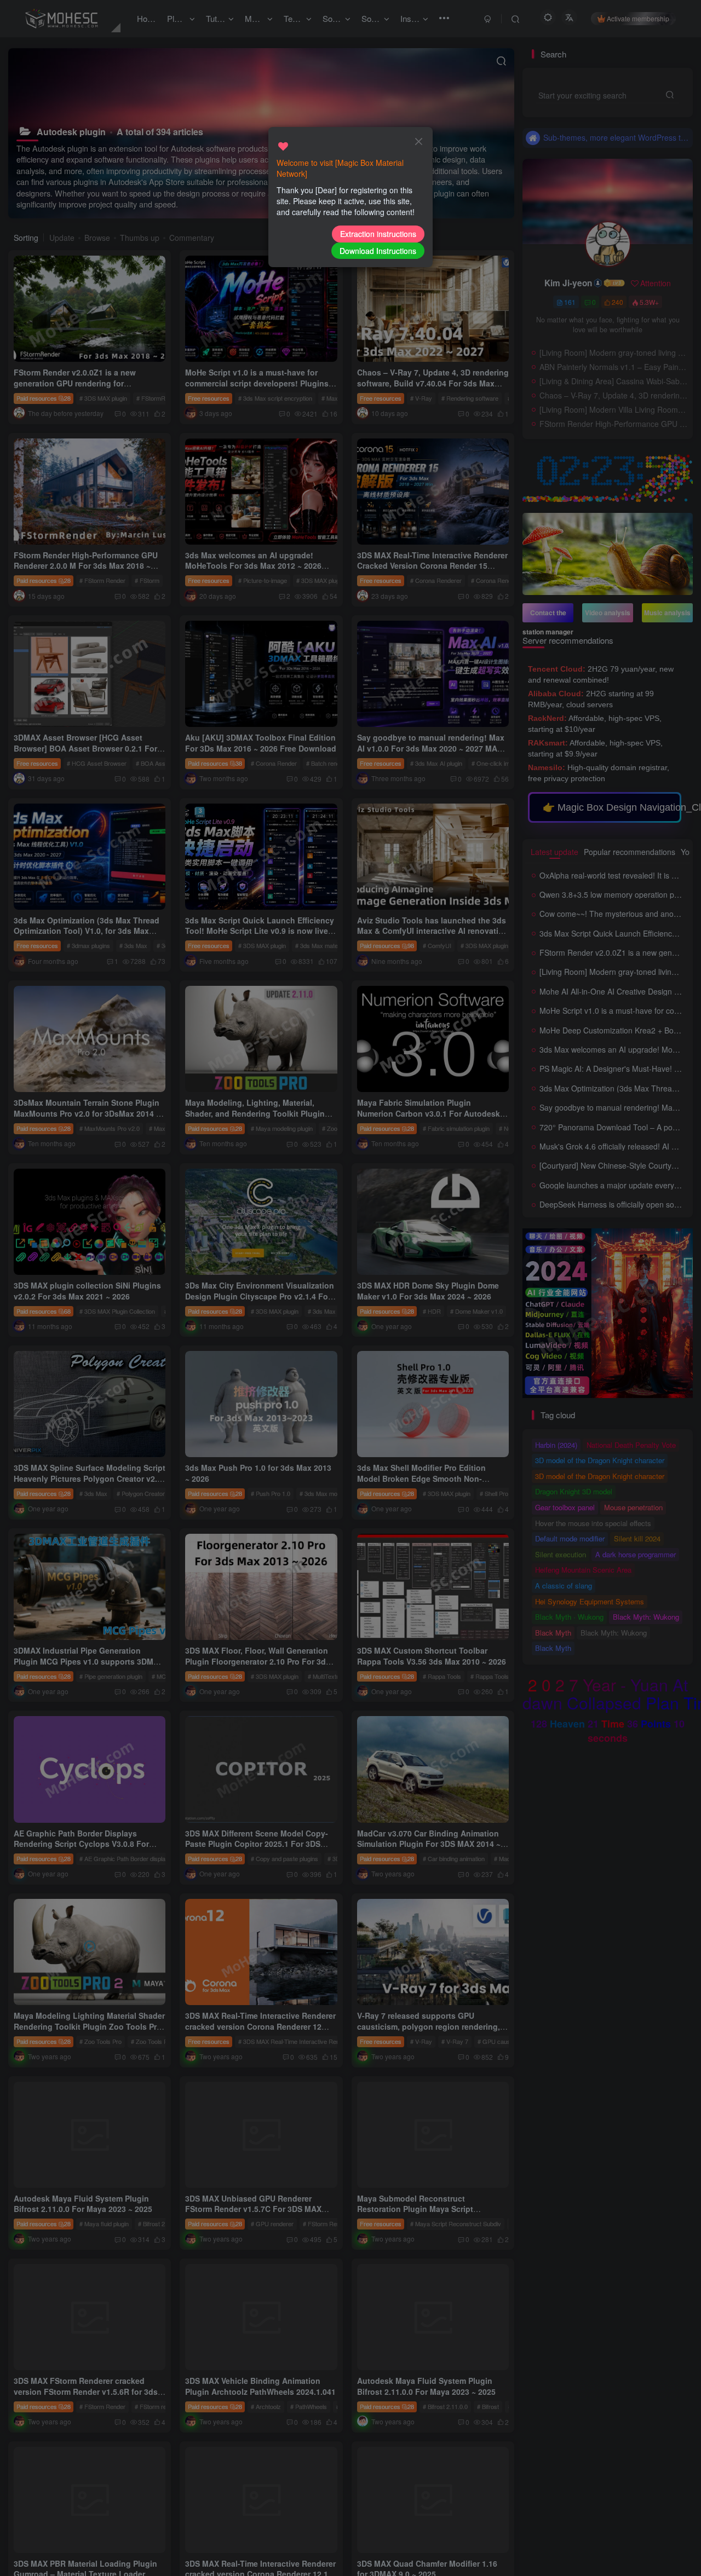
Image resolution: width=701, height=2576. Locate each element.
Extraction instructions (378, 234)
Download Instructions (378, 251)
